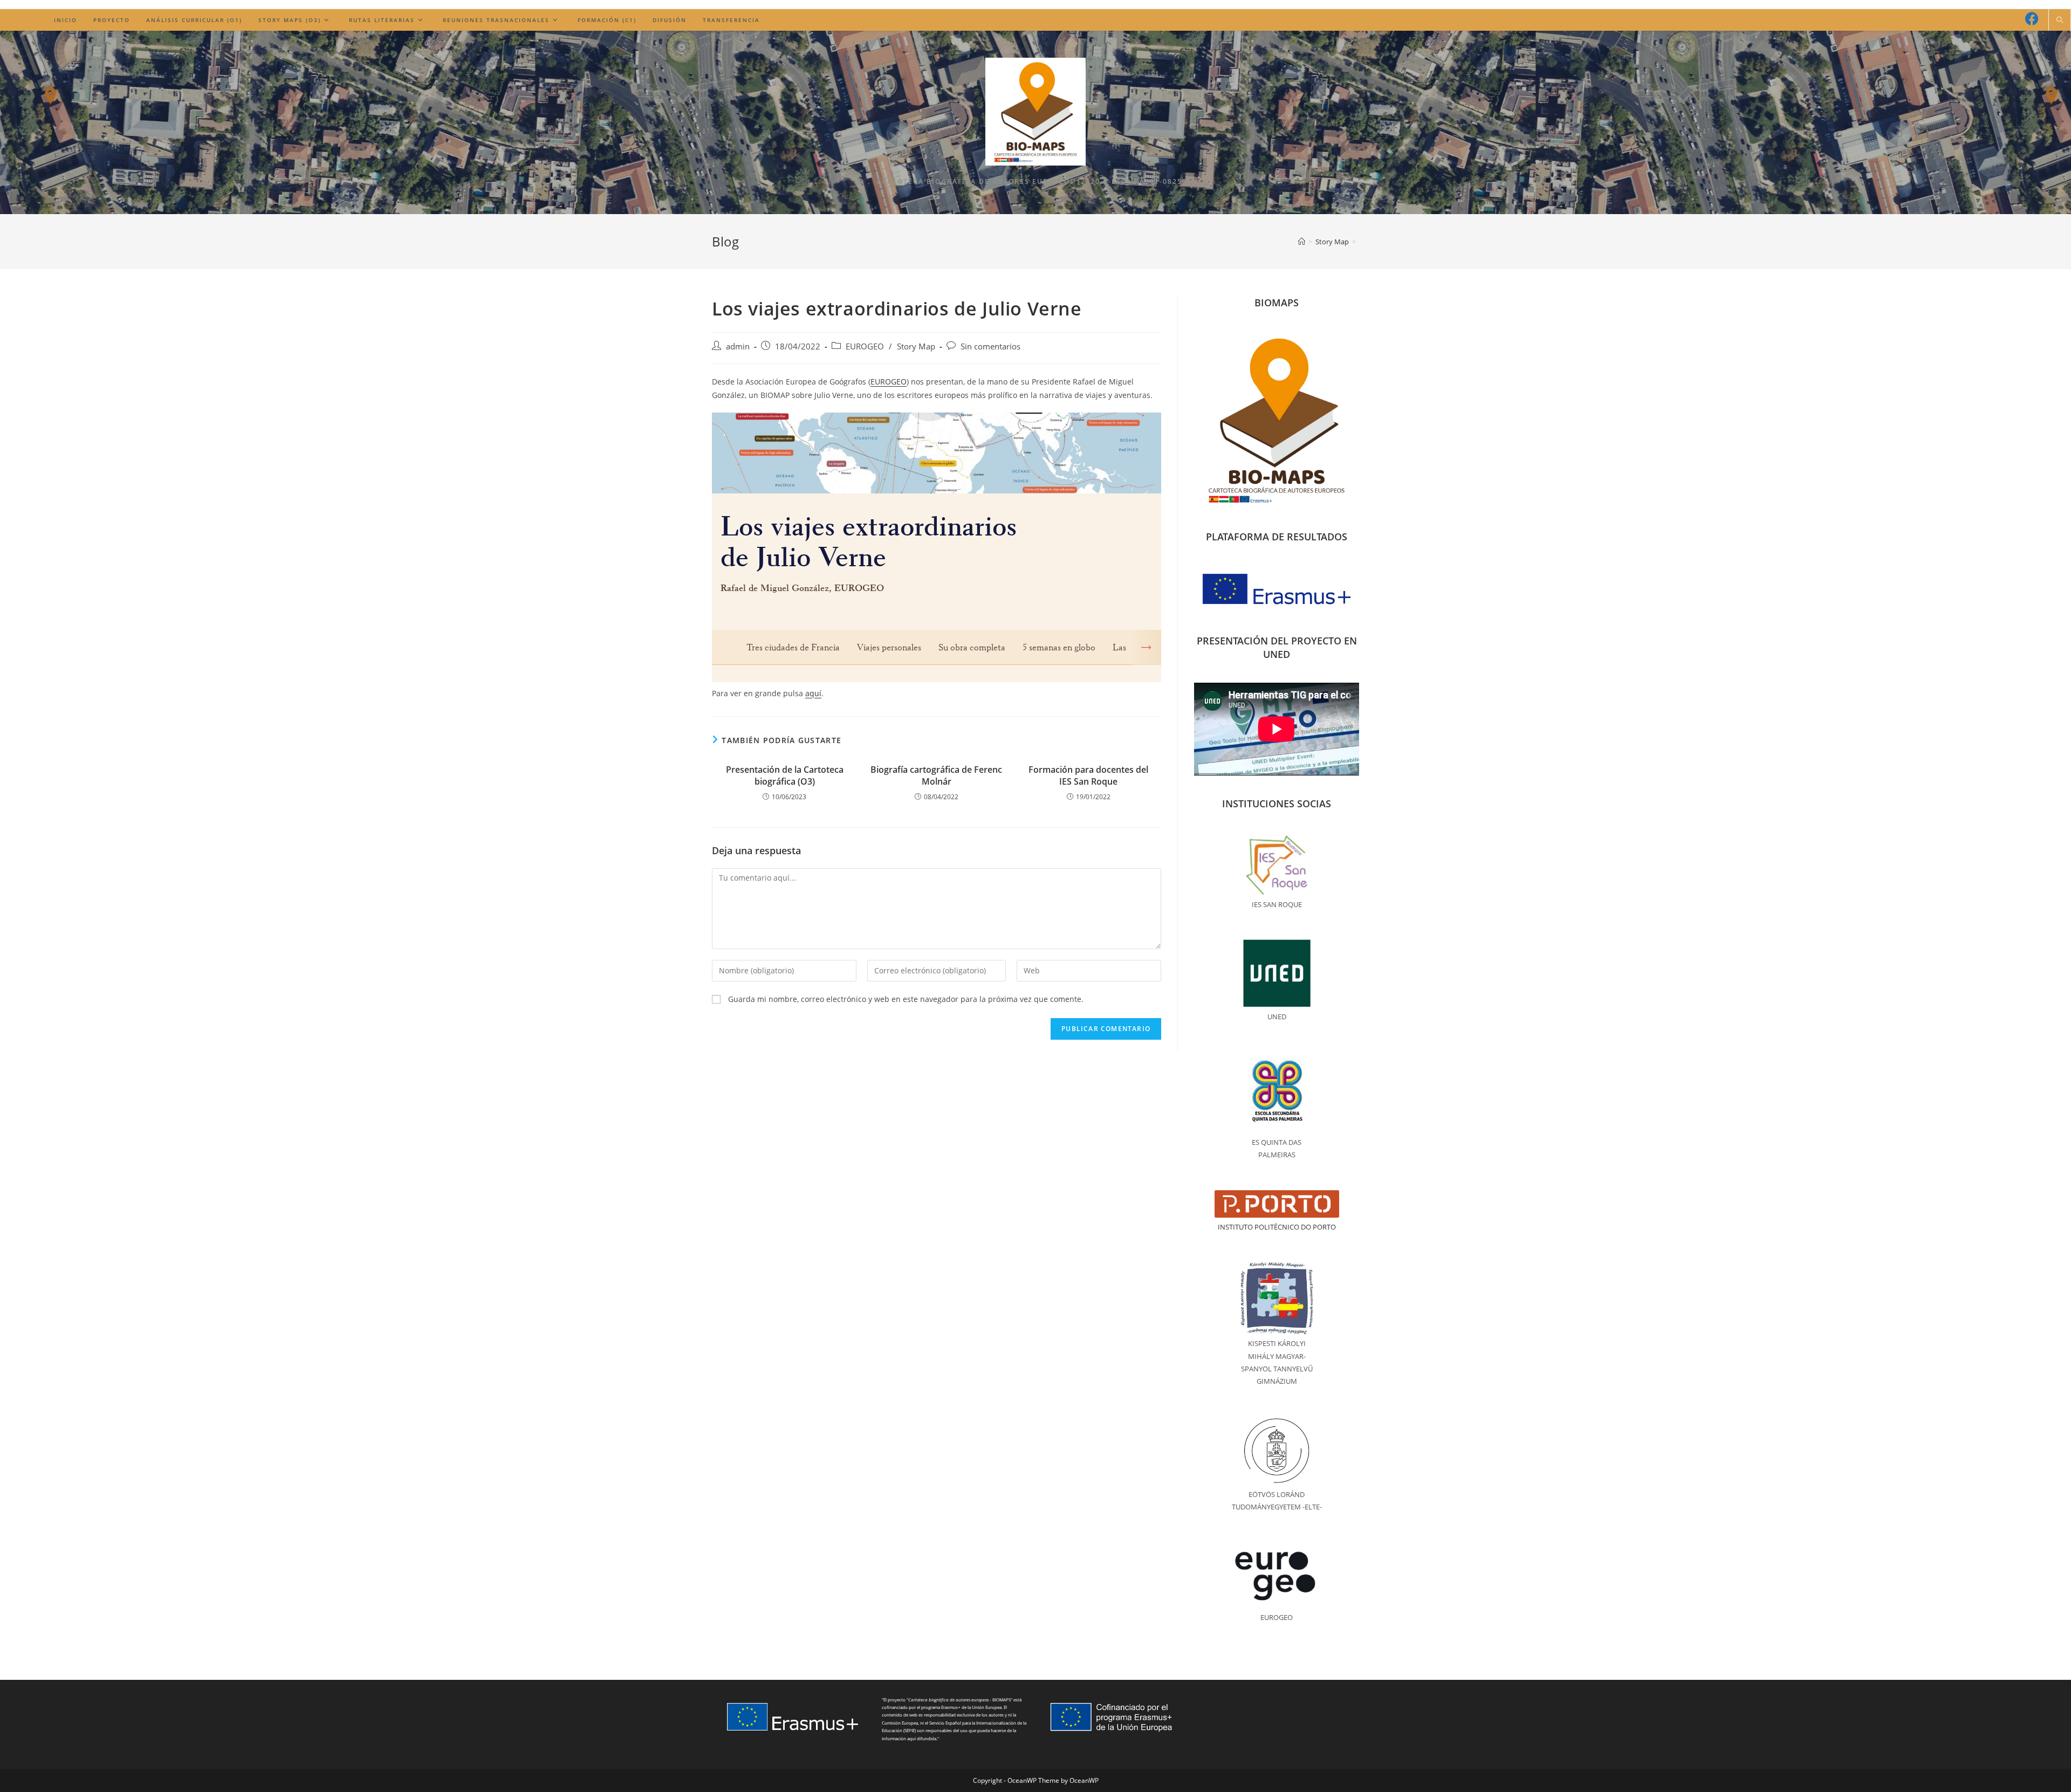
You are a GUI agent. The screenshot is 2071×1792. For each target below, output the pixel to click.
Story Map (916, 346)
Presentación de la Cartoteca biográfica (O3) (785, 775)
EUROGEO (865, 346)
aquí (813, 693)
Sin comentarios (990, 346)
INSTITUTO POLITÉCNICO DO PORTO (1277, 1227)
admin (738, 346)
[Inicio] (1302, 242)
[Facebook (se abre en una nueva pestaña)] (2032, 19)
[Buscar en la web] (2060, 20)
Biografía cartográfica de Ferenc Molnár (936, 775)
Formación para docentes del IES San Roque (1088, 775)
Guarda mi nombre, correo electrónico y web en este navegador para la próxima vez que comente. (906, 999)
